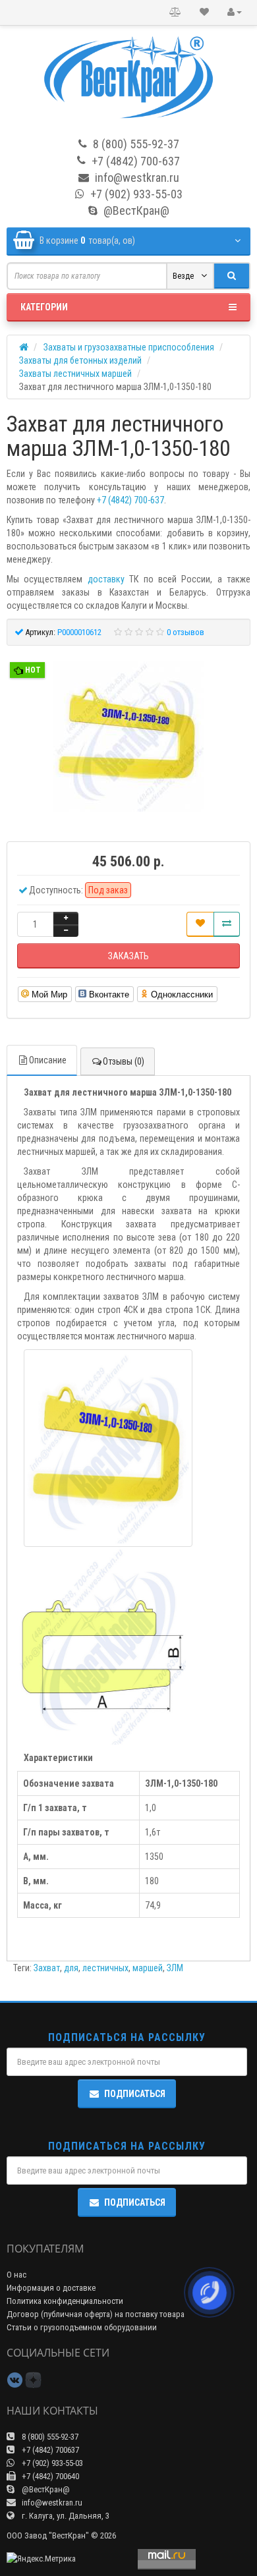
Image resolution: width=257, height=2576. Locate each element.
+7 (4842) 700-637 (130, 500)
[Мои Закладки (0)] (204, 13)
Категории (44, 307)
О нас (16, 2275)
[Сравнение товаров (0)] (175, 13)
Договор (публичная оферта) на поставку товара (96, 2314)
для (71, 1968)
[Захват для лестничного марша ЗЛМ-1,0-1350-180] (128, 737)
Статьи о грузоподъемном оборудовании (82, 2327)
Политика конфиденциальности (65, 2301)
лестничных (105, 1968)
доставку (106, 579)
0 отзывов (186, 632)
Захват (47, 1968)
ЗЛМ (175, 1968)
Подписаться (135, 2094)
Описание (48, 1060)
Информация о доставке (51, 2288)
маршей (148, 1968)
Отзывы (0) (124, 1061)
